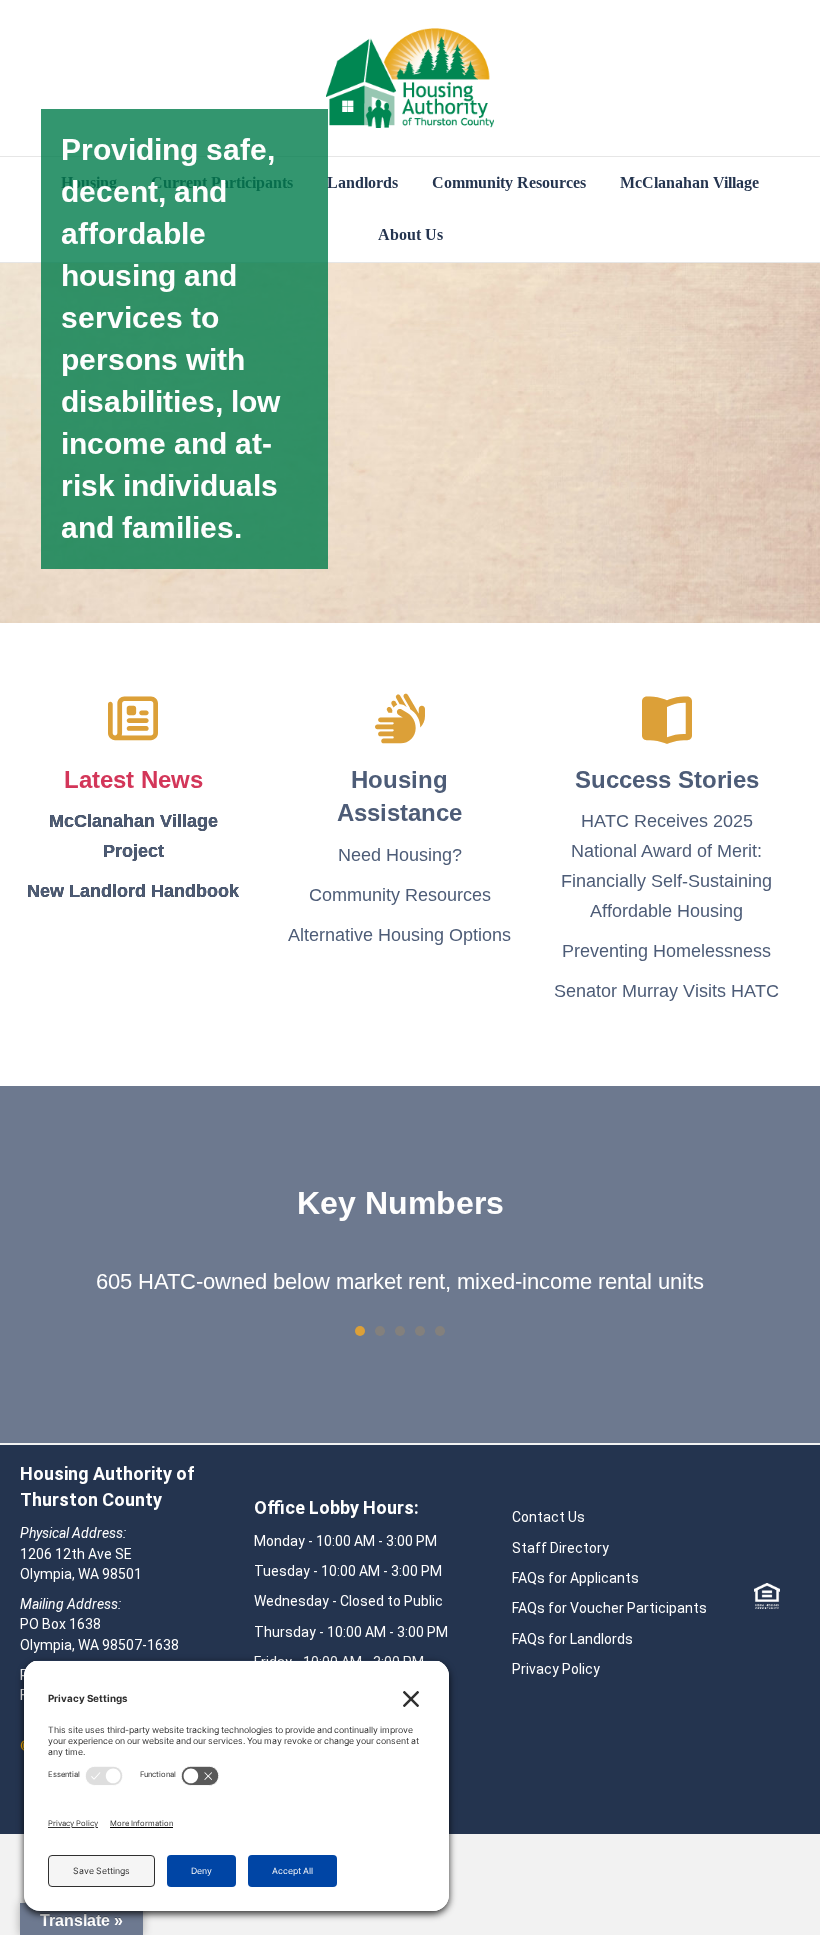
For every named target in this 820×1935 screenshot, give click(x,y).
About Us (410, 234)
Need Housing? (400, 855)
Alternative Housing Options (399, 935)
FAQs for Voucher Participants (609, 1608)
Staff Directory (560, 1548)
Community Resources (509, 182)
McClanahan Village (689, 182)
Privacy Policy (556, 1669)
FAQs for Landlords (572, 1639)
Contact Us (548, 1517)
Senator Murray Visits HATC (666, 991)
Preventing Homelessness (666, 951)
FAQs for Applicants (575, 1578)
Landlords (362, 182)
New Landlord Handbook (133, 891)
